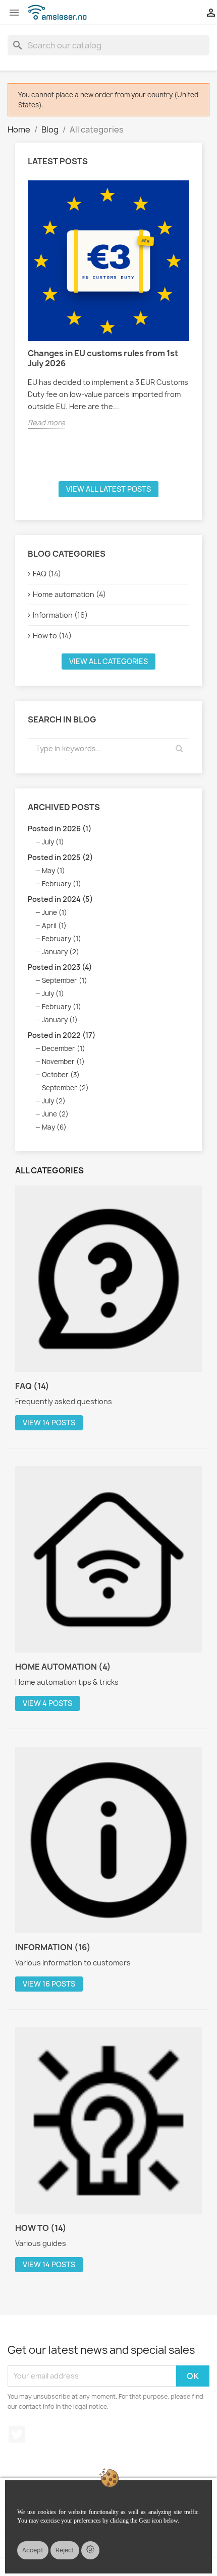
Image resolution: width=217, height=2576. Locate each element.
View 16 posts (49, 1984)
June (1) (55, 912)
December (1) (64, 1048)
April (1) (54, 926)
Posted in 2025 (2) (60, 857)
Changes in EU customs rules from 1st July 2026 (103, 358)
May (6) (54, 1127)
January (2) (61, 952)
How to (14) (52, 636)
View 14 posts (49, 1423)
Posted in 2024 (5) (60, 899)
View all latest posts (108, 489)
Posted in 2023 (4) (60, 967)
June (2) (55, 1114)
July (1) (53, 842)
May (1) (53, 871)
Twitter (17, 2434)
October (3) (61, 1075)
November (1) (63, 1062)
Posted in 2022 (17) (62, 1035)
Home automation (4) (69, 594)
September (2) (65, 1088)
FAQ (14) (47, 574)
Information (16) (60, 615)
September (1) (65, 980)
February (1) (62, 884)
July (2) (54, 1101)
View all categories (108, 661)
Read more (46, 422)
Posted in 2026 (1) (60, 829)
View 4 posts (47, 1703)
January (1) (60, 1020)
